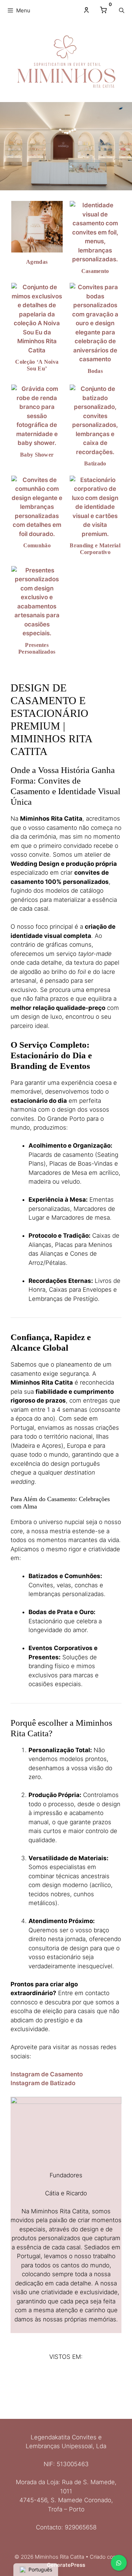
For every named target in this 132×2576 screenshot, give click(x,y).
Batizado (95, 463)
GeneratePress (66, 2565)
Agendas (37, 262)
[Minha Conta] (86, 10)
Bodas (95, 371)
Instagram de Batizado (43, 2083)
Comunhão (37, 545)
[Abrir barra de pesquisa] (122, 11)
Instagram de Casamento (47, 2074)
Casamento (95, 271)
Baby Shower (37, 455)
